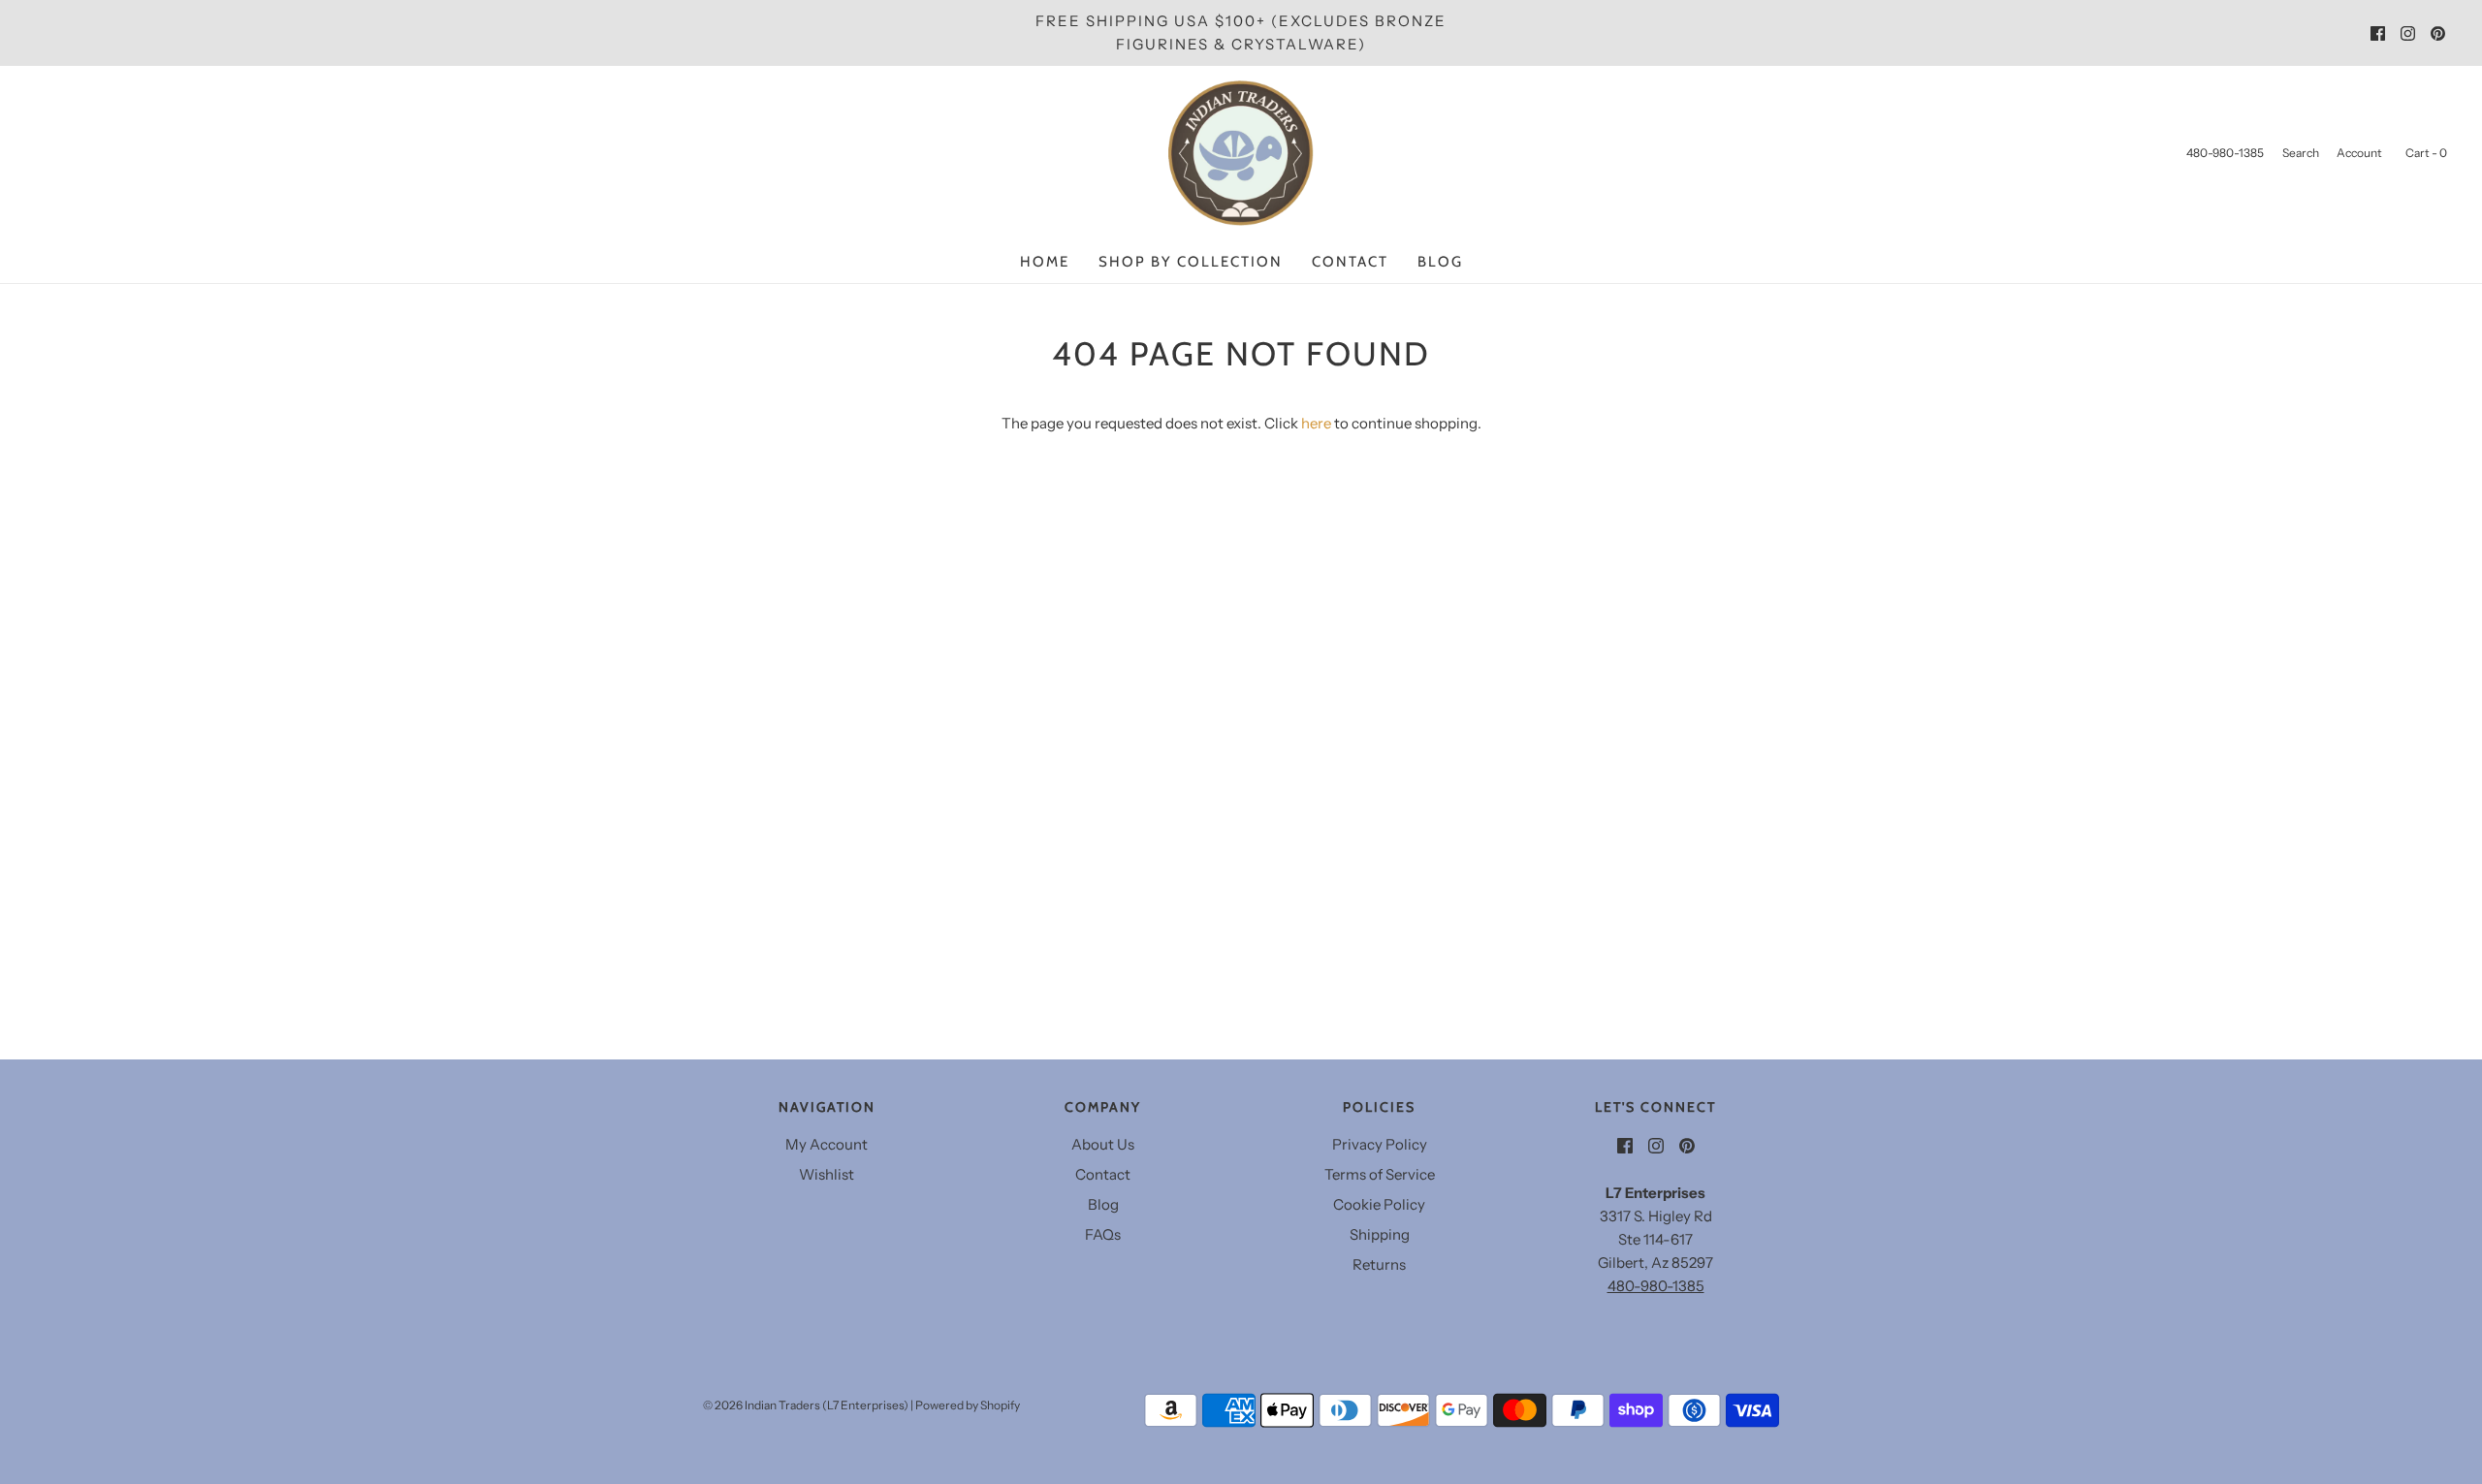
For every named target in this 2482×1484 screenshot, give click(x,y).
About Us (1103, 1144)
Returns (1379, 1264)
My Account (827, 1144)
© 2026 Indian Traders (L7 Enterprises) (806, 1405)
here (1316, 423)
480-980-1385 (1656, 1286)
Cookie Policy (1379, 1204)
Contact (1350, 262)
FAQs (1103, 1234)
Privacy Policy (1380, 1144)
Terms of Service (1380, 1174)
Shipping (1380, 1234)
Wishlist (827, 1174)
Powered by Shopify (968, 1405)
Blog (1440, 262)
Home (1045, 262)
